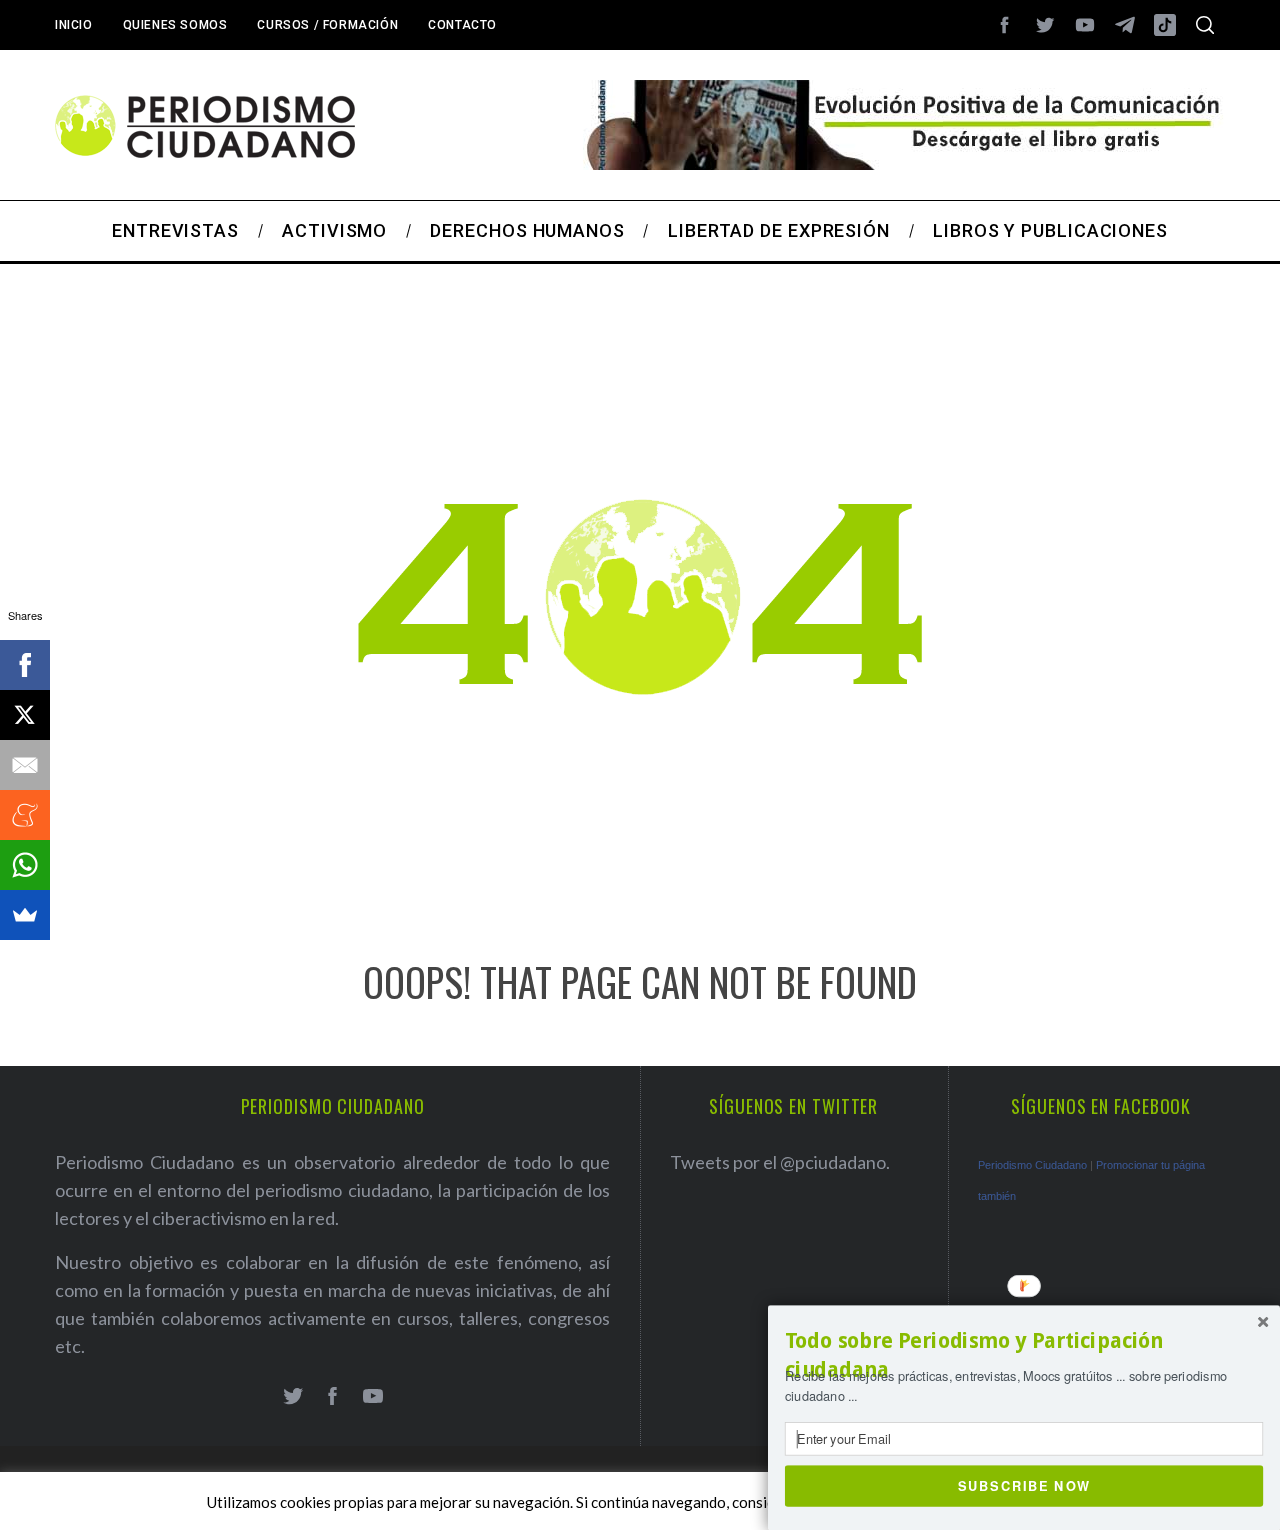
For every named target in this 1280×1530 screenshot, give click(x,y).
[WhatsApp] (25, 865)
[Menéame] (25, 815)
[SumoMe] (25, 915)
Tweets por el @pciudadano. (780, 1162)
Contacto (462, 25)
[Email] (25, 765)
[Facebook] (25, 665)
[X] (25, 715)
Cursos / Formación (327, 25)
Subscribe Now (1024, 1485)
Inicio (74, 25)
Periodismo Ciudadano (1032, 1165)
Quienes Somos (175, 25)
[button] (1024, 1355)
